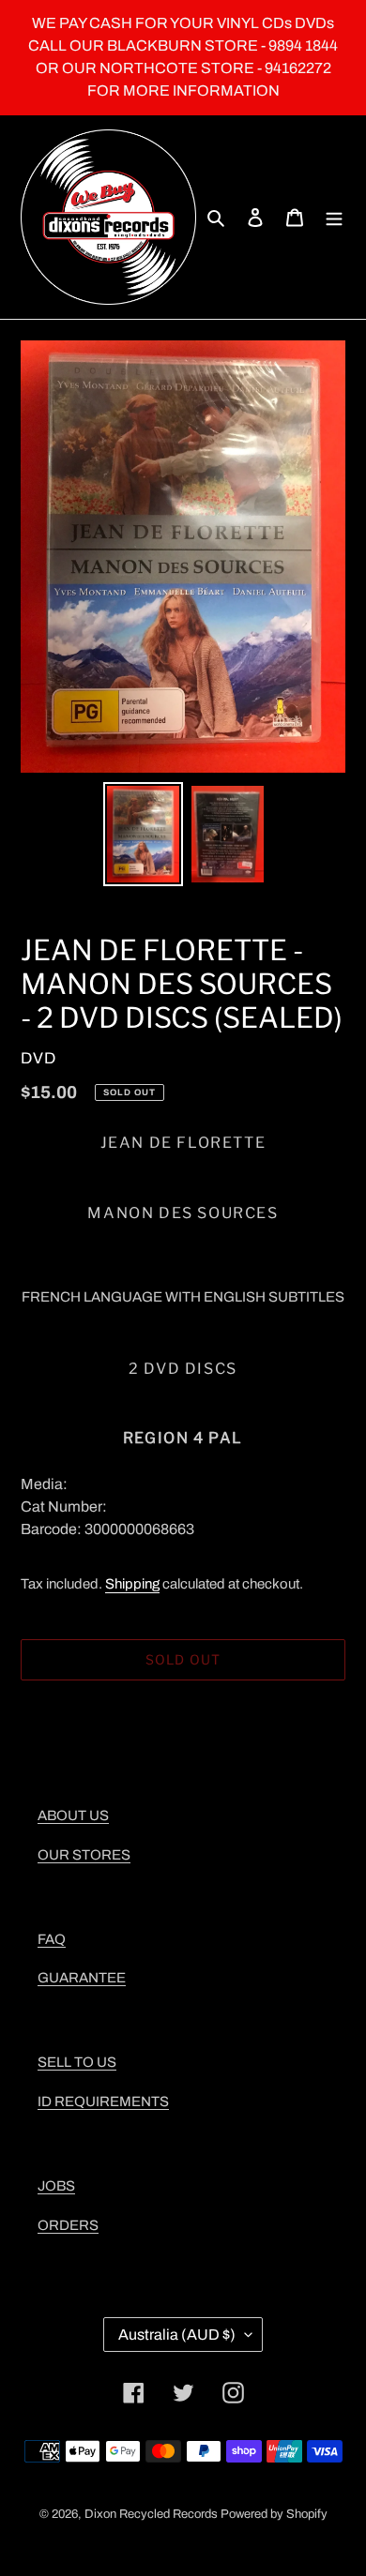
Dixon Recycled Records (151, 2514)
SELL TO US (77, 2062)
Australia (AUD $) (177, 2335)
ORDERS (68, 2225)
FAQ (52, 1939)
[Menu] (334, 218)
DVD (38, 1058)
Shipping (132, 1584)
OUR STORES (84, 1855)
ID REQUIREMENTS (103, 2101)
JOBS (56, 2186)
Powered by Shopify (274, 2514)
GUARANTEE (82, 1978)
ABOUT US (73, 1815)
